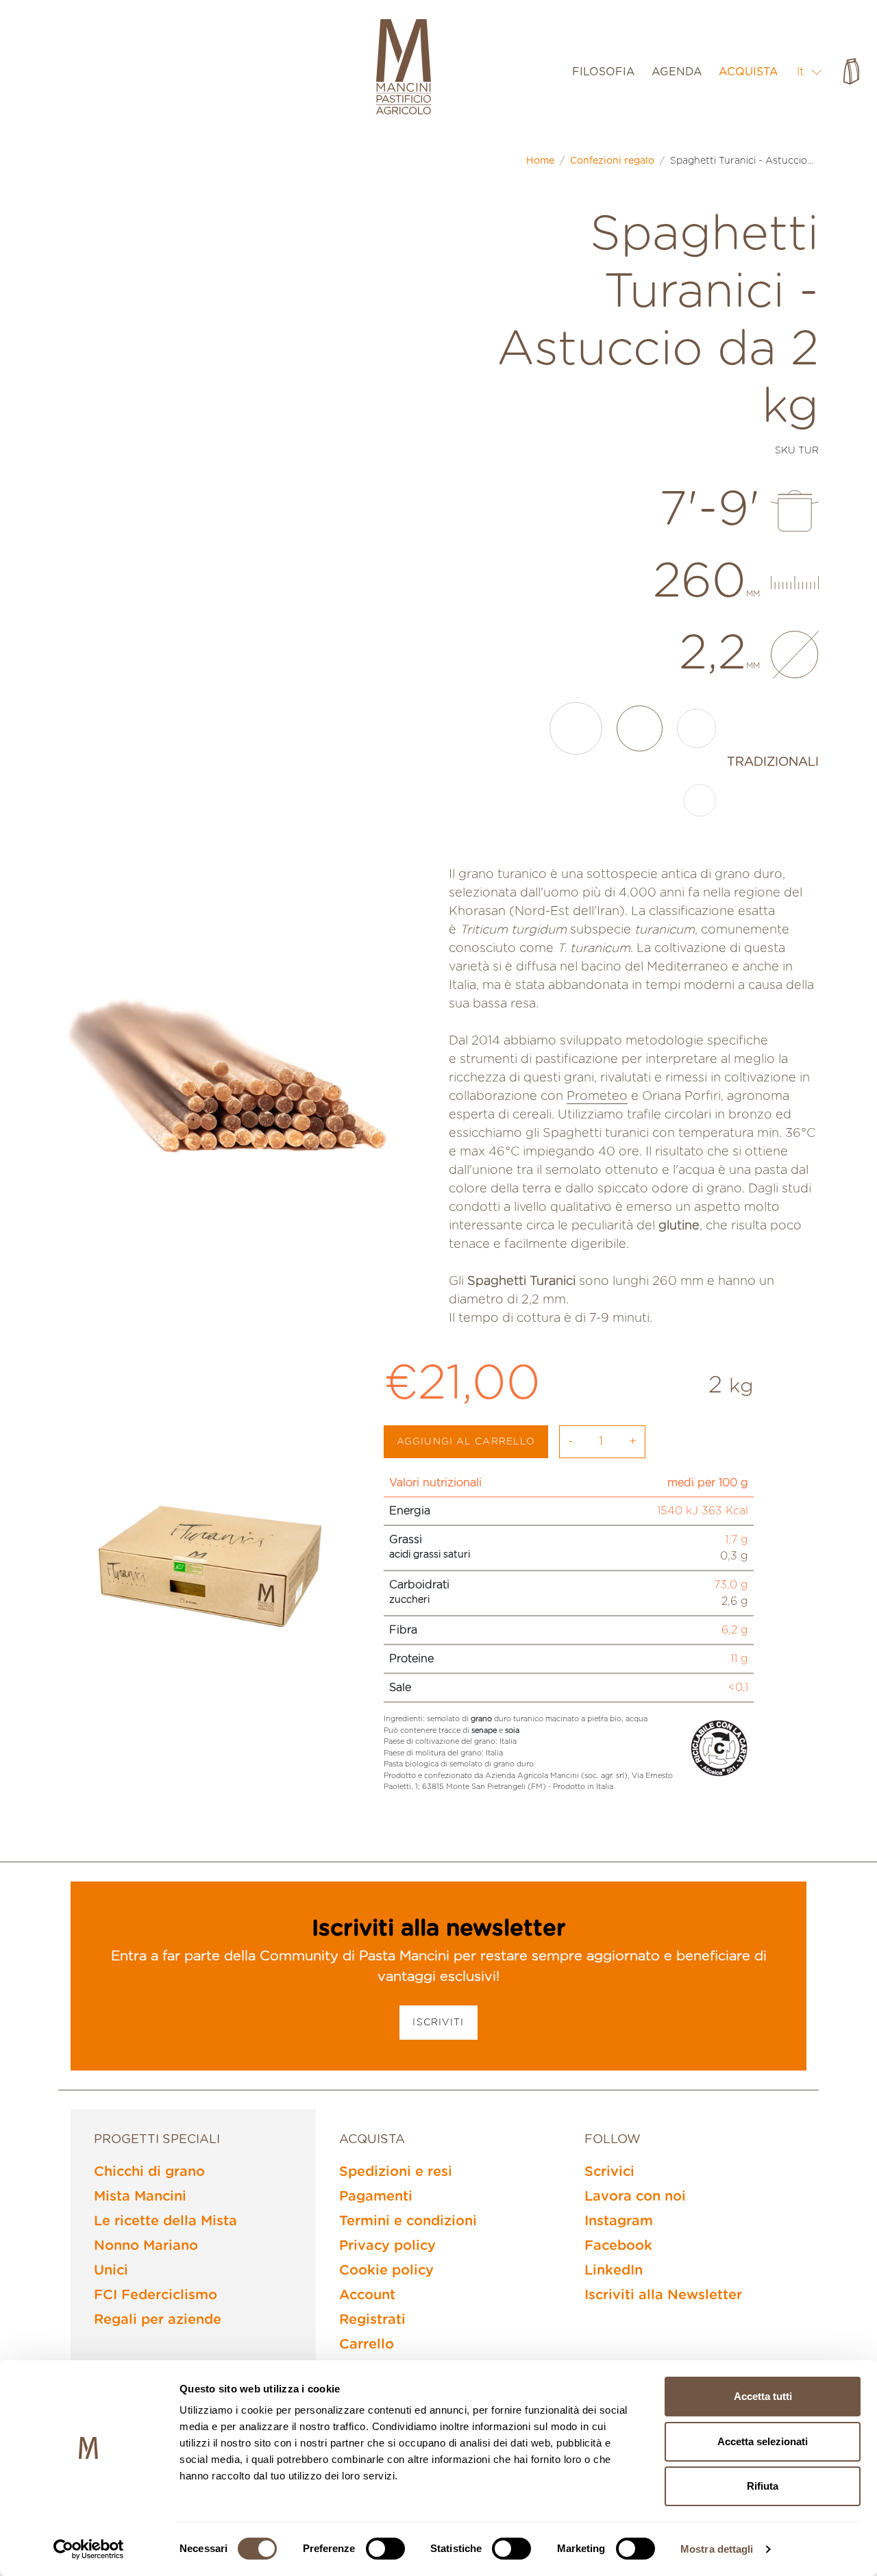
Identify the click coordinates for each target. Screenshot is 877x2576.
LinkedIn (614, 2271)
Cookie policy (386, 2271)
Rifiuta (763, 2486)
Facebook (618, 2246)
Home (540, 161)
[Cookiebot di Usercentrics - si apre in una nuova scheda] (89, 2549)
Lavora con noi (635, 2197)
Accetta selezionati (763, 2441)
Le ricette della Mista (165, 2221)
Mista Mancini (140, 2197)
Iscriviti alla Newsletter (663, 2295)
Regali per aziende (158, 2320)
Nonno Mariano (146, 2246)
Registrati (372, 2320)
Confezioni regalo (612, 161)
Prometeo (597, 1097)
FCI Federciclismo (156, 2295)
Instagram (619, 2221)
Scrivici (609, 2172)
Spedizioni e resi (396, 2172)
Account (367, 2295)
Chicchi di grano (149, 2172)
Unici (111, 2271)
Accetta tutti (763, 2396)
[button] (810, 72)
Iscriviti (438, 2023)
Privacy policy (387, 2246)
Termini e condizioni (408, 2221)
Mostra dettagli (717, 2549)
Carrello (367, 2344)
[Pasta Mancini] (404, 68)
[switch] (385, 2549)
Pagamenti (376, 2197)
